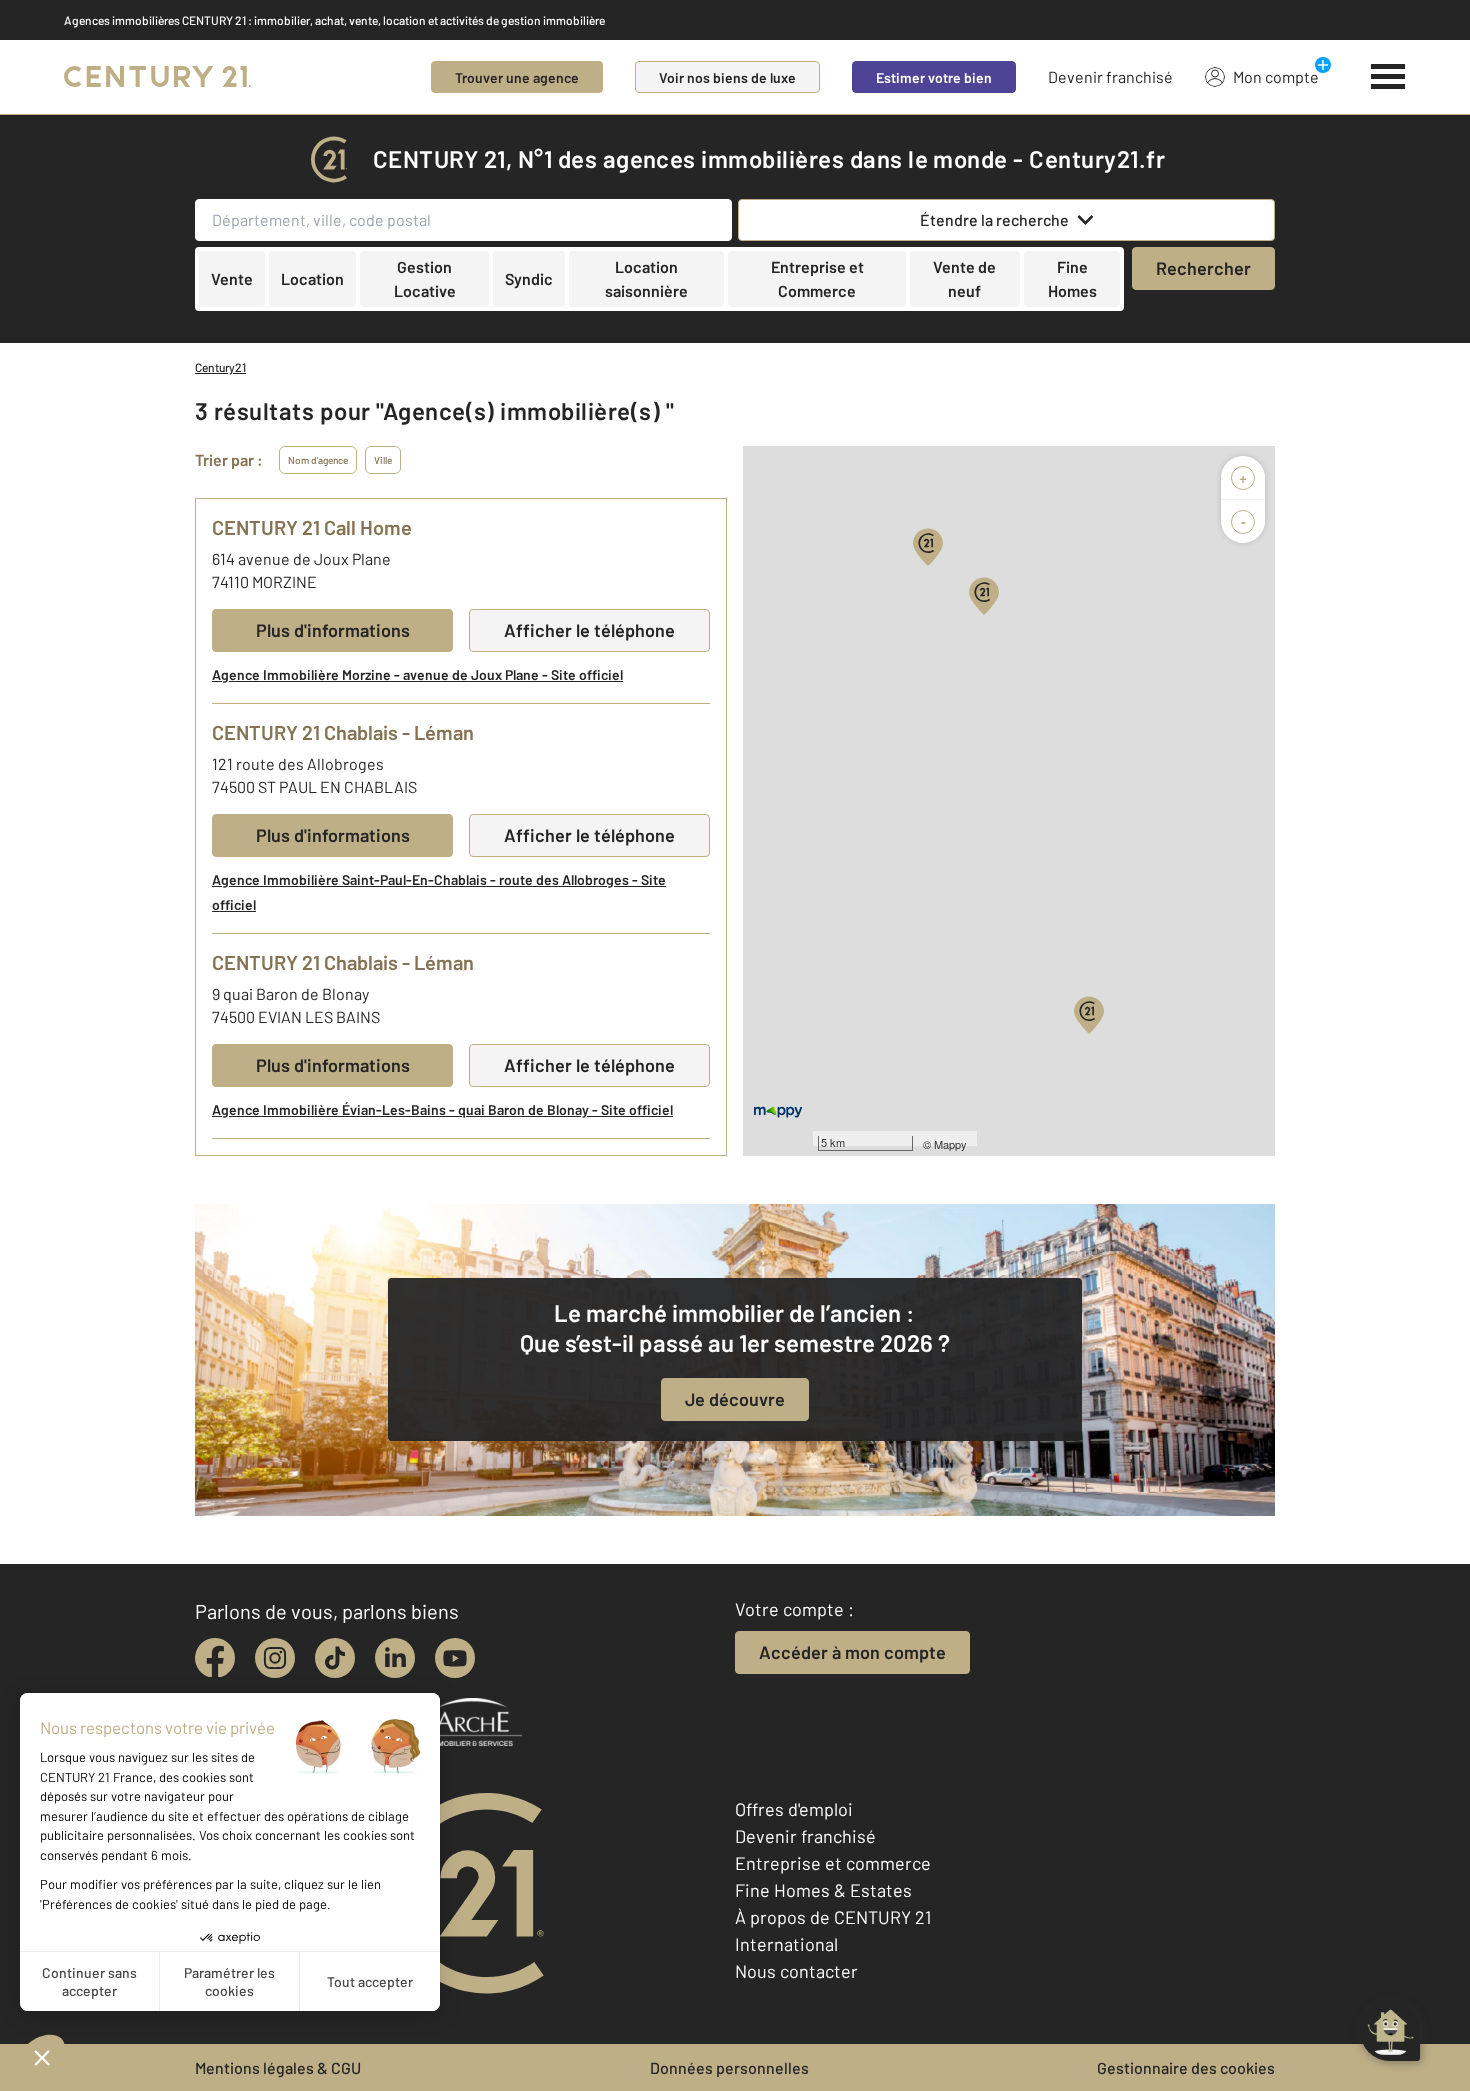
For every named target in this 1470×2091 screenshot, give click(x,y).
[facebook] (215, 1658)
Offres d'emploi (794, 1809)
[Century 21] (157, 77)
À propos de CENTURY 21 (833, 1917)
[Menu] (1388, 77)
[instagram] (275, 1658)
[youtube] (455, 1658)
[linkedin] (395, 1658)
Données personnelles (729, 2067)
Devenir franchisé (1110, 76)
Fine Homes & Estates (823, 1890)
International (786, 1944)
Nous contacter (796, 1971)
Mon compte (1276, 76)
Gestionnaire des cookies (1186, 2067)
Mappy (950, 1144)
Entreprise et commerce (833, 1863)
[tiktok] (335, 1658)
